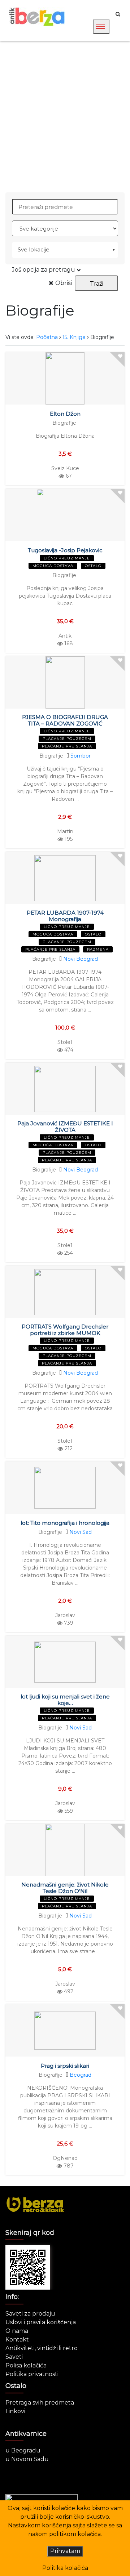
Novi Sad (81, 1532)
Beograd (81, 2075)
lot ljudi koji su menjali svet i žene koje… (65, 1700)
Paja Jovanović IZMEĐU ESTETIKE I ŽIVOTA (65, 1127)
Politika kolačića (65, 2568)
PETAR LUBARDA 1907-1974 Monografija (65, 916)
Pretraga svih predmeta (40, 2403)
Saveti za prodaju (30, 2314)
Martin (65, 831)
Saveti (14, 2357)
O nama (17, 2331)
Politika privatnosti (32, 2374)
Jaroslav (65, 1615)
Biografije (64, 423)
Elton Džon (65, 414)
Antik (65, 636)
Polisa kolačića (26, 2365)
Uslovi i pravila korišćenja (41, 2322)
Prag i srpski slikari (65, 2066)
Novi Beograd (81, 959)
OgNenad (65, 2158)
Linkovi (15, 2411)
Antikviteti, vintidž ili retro (42, 2348)
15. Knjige (74, 337)
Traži (97, 284)
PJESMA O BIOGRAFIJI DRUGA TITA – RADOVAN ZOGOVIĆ (65, 720)
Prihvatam (65, 2551)
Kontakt (17, 2340)
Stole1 (65, 1042)
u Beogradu (23, 2450)
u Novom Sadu (27, 2459)
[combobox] (65, 250)
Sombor (81, 756)
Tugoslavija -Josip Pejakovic (65, 550)
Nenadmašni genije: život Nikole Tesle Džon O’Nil (65, 1888)
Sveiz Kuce (65, 468)
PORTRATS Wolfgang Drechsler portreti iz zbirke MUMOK (65, 1330)
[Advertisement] (65, 117)
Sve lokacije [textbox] (34, 249)
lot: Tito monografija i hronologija (65, 1523)
